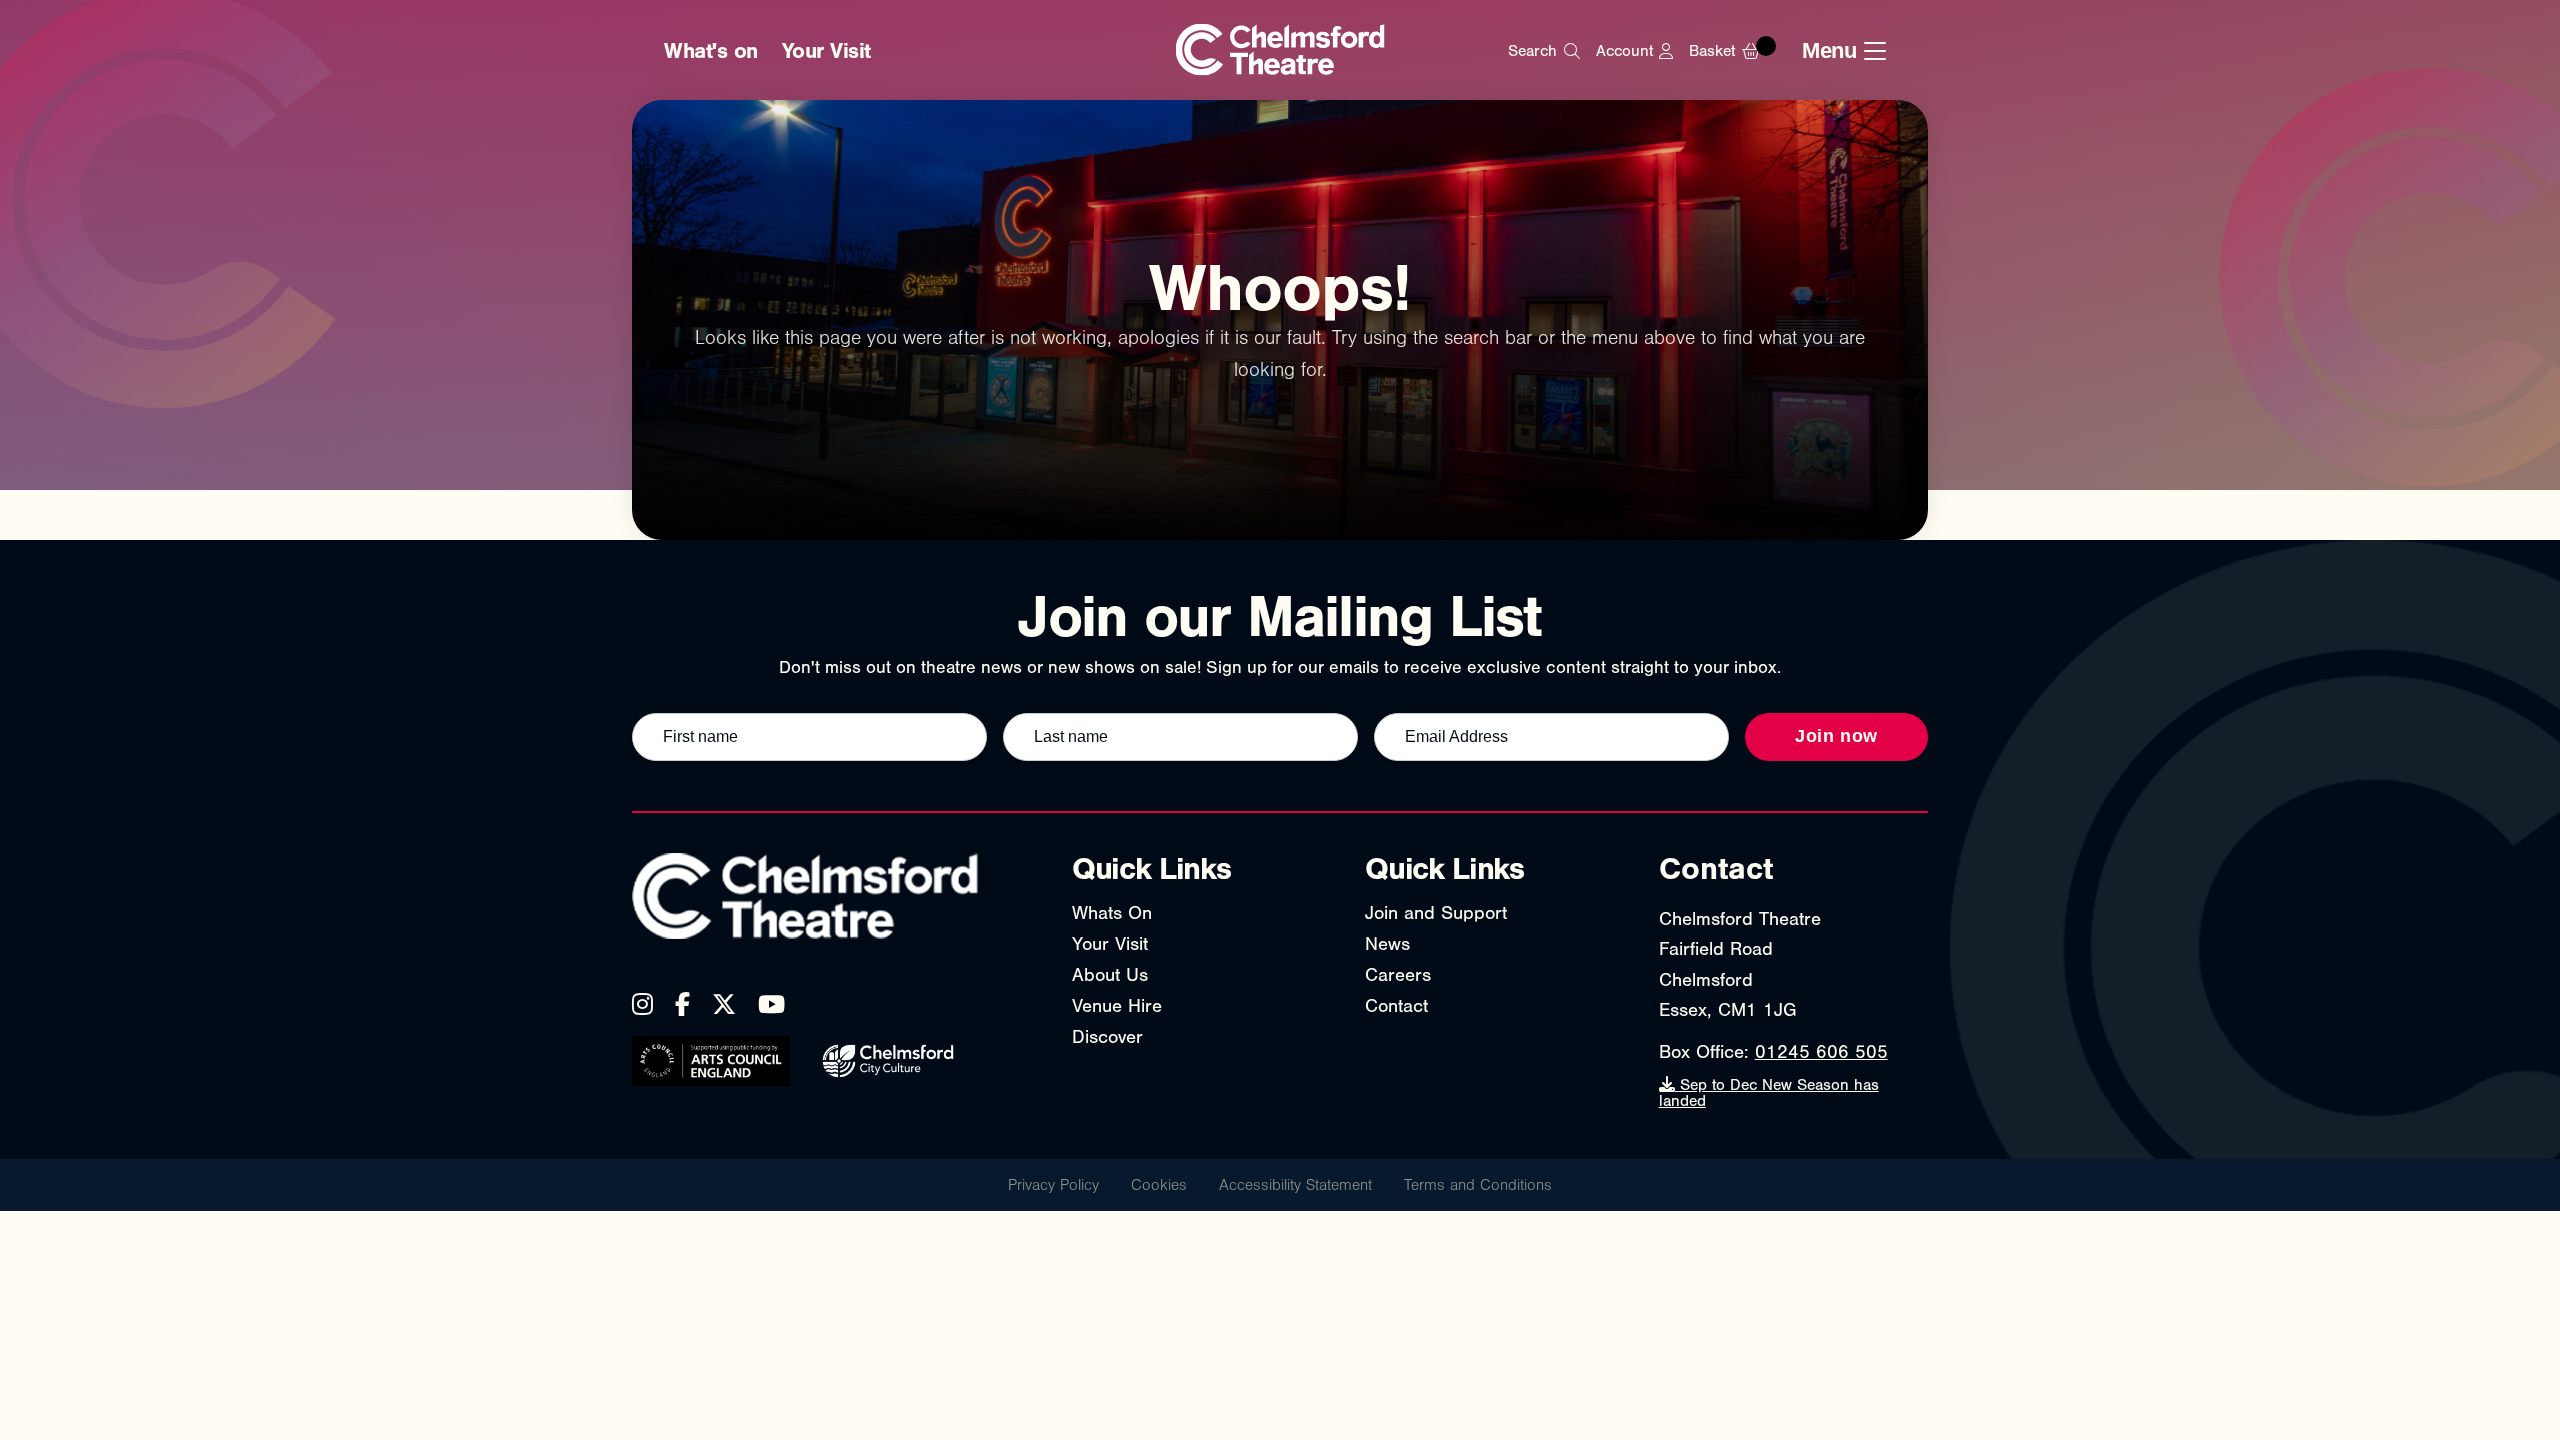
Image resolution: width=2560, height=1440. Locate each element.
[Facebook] (682, 1004)
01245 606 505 (1821, 1052)
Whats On (1112, 913)
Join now (1836, 736)
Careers (1398, 975)
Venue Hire (1117, 1006)
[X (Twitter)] (724, 1004)
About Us (1110, 975)
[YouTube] (771, 1004)
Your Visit (826, 51)
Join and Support (1436, 913)
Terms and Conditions (1478, 1185)
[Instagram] (642, 1004)
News (1387, 944)
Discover (1107, 1037)
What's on (711, 51)
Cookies (1159, 1185)
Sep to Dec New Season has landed (1769, 1093)
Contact (1396, 1006)
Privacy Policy (1053, 1185)
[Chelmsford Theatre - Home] (1280, 51)
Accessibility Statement (1295, 1185)
